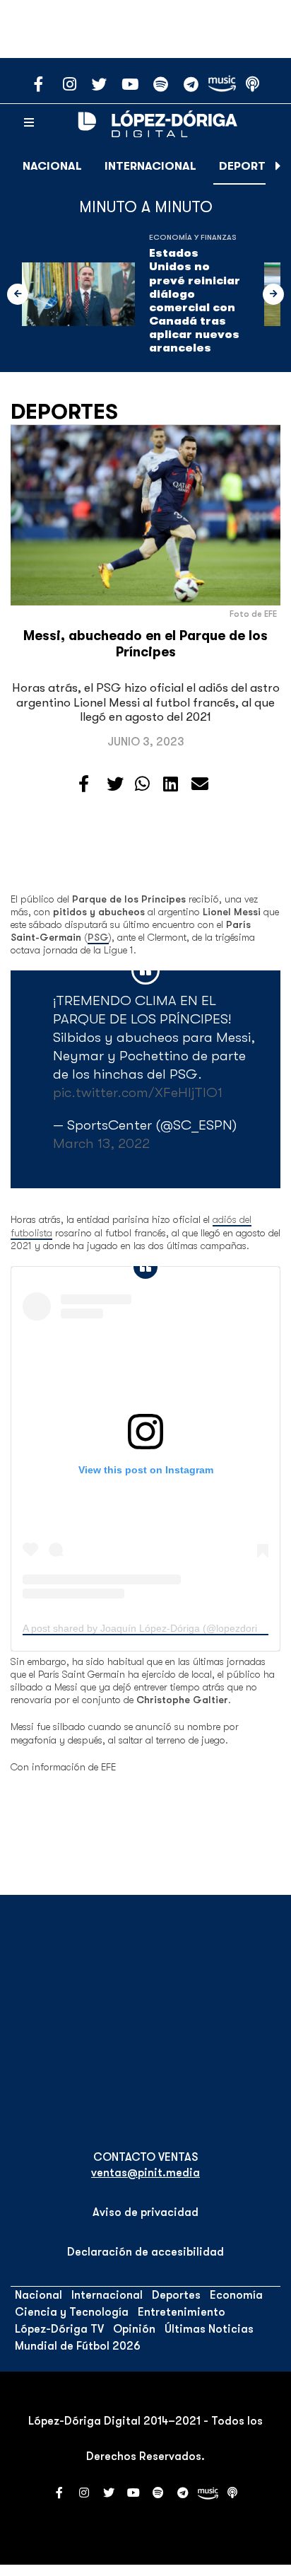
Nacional (52, 166)
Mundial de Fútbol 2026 (78, 2346)
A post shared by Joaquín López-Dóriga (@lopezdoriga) (147, 1628)
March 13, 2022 (101, 1143)
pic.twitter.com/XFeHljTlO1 (138, 1092)
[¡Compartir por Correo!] (200, 784)
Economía (236, 2295)
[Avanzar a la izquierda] (18, 294)
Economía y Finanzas (193, 237)
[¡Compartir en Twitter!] (115, 784)
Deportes (249, 166)
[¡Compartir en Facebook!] (84, 784)
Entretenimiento (182, 2312)
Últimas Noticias (209, 2329)
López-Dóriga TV (59, 2329)
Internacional (150, 166)
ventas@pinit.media (145, 2173)
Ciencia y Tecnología (72, 2312)
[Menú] (29, 123)
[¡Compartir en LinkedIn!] (171, 784)
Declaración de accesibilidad (145, 2252)
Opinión (134, 2329)
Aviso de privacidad (145, 2212)
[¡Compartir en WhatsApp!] (142, 784)
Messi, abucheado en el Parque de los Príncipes (145, 644)
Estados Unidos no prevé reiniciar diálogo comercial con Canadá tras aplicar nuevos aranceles (195, 301)
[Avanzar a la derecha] (278, 166)
